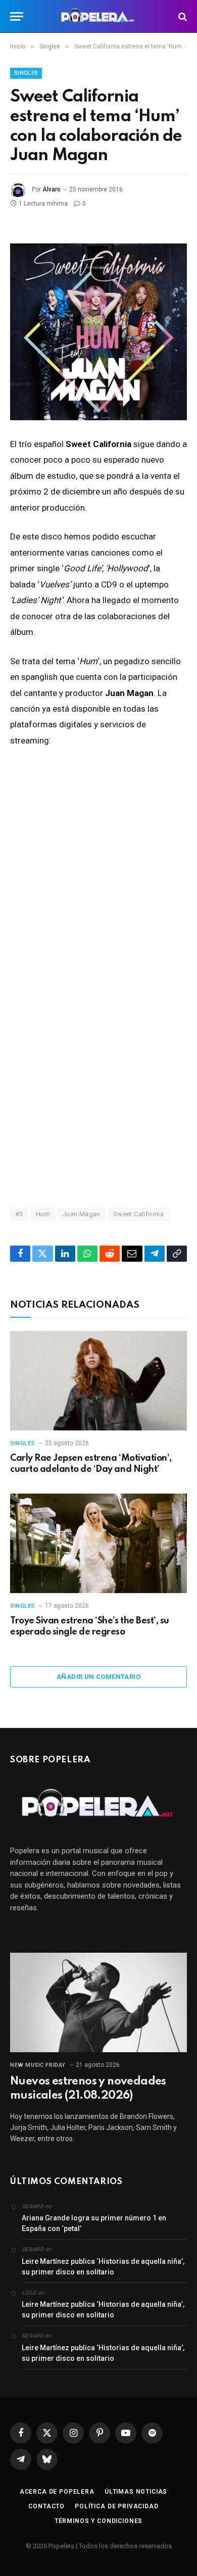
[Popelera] (99, 16)
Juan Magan (82, 1214)
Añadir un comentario (98, 1677)
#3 (19, 1214)
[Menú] (17, 16)
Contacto (46, 2506)
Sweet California (138, 1214)
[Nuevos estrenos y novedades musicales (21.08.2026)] (98, 2002)
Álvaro (52, 189)
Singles (26, 73)
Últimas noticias (136, 2492)
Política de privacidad (116, 2506)
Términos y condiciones (98, 2521)
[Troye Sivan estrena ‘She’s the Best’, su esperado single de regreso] (98, 1543)
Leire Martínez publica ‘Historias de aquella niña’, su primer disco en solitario (103, 2267)
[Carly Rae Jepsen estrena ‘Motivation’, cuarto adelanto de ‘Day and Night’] (98, 1381)
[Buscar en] (182, 16)
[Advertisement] (98, 1076)
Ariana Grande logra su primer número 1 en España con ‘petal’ (94, 2223)
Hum (43, 1214)
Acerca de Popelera (57, 2492)
